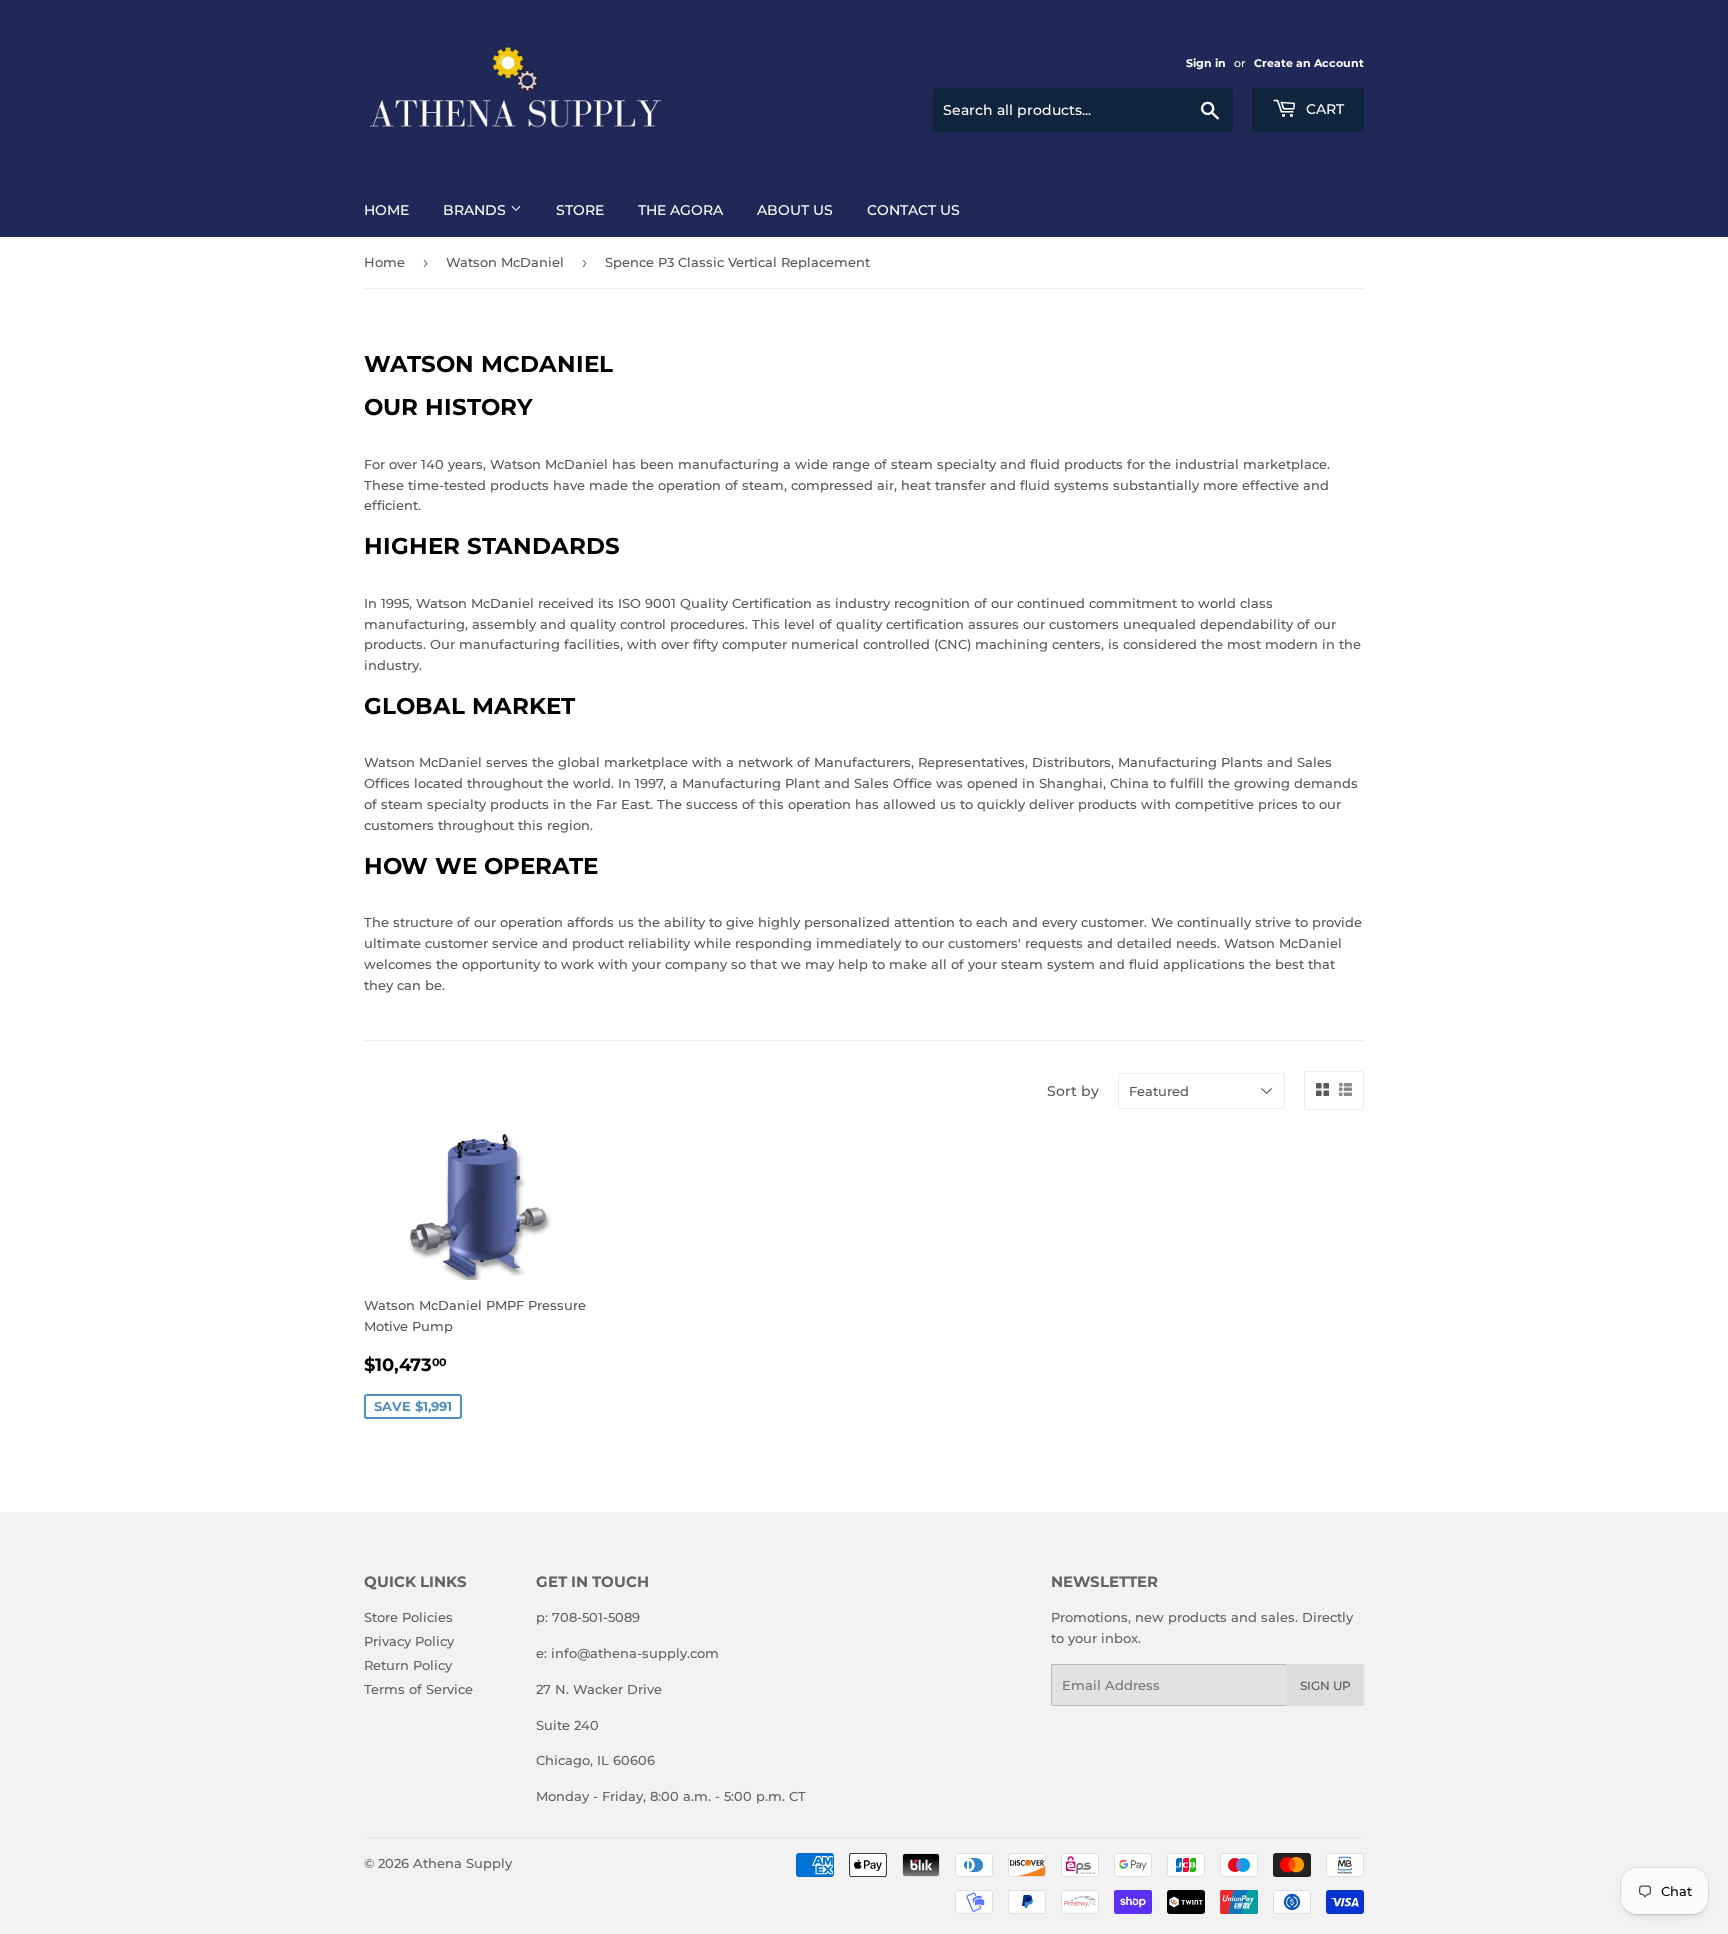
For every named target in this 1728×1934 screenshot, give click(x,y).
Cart (1323, 109)
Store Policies (408, 1617)
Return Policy (408, 1665)
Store (580, 210)
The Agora (680, 210)
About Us (795, 210)
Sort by (1073, 1091)
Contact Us (913, 210)
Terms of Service (418, 1689)
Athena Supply (462, 1863)
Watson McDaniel (505, 262)
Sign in (1206, 63)
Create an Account (1309, 63)
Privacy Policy (409, 1641)
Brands (476, 210)
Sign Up (1325, 1685)
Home (386, 210)
